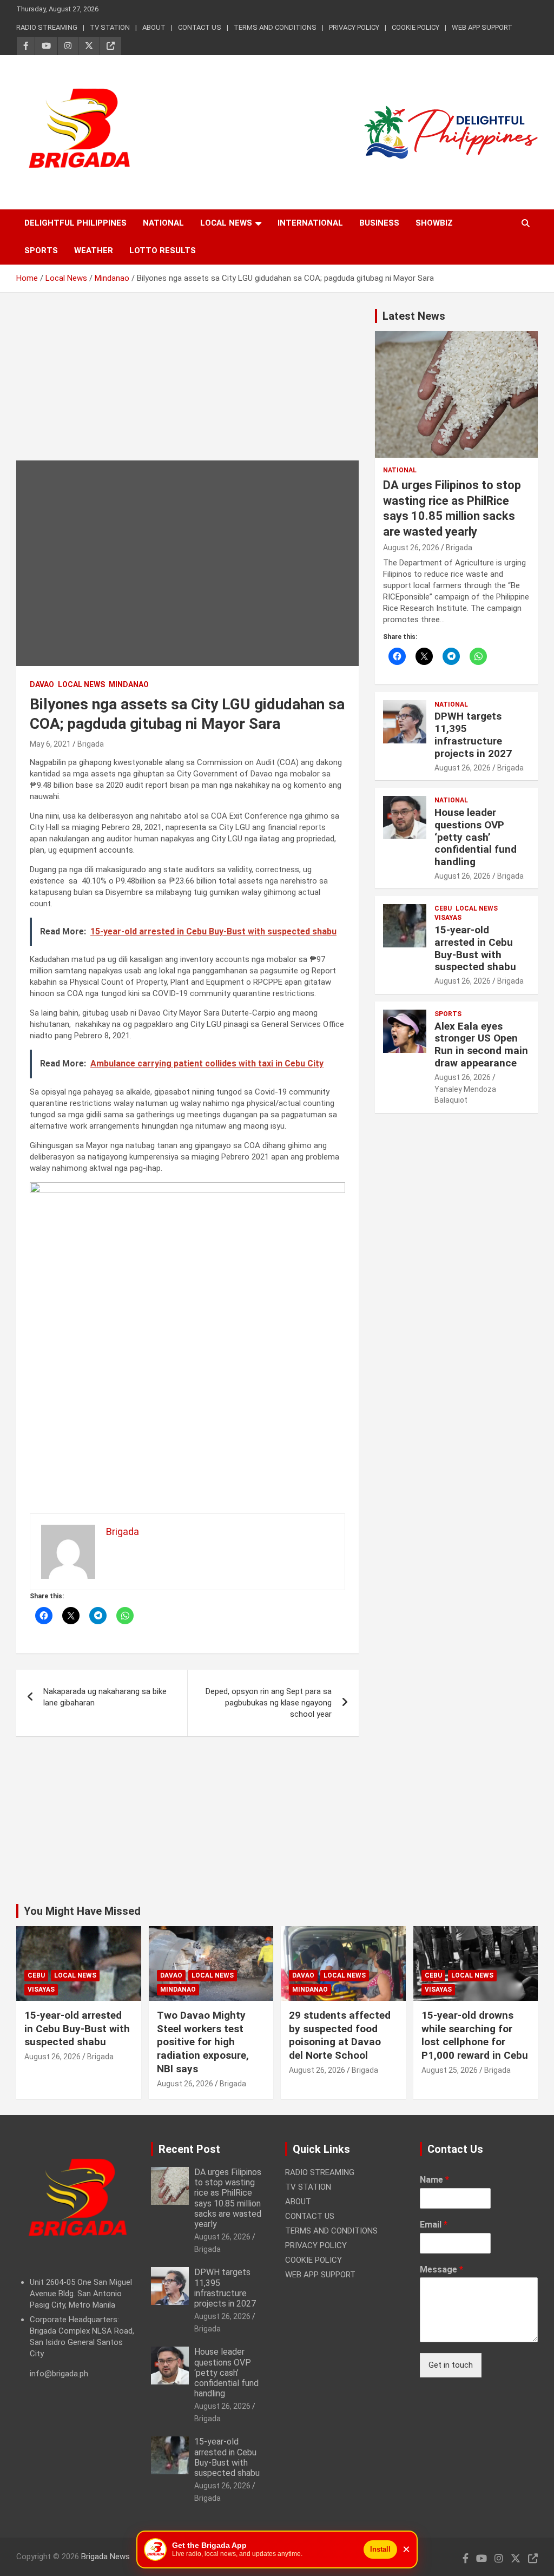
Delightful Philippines (75, 223)
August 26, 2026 (411, 548)
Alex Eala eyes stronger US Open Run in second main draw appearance (481, 1045)
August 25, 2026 (450, 2070)
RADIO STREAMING (47, 27)
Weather (94, 251)
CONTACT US (200, 27)
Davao (42, 684)
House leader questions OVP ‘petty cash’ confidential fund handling (476, 837)
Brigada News (105, 2557)
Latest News (414, 316)
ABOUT (154, 27)
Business (379, 223)
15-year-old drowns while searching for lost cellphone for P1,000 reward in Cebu (475, 2035)
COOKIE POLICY (415, 27)
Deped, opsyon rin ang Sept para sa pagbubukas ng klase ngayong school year (269, 1703)
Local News (226, 223)
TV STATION (110, 27)
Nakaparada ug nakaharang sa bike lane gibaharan (105, 1697)
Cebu (443, 908)
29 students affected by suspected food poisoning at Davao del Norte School (340, 2035)
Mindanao (129, 684)
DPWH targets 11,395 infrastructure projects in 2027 (473, 734)
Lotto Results (163, 251)
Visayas (448, 918)
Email (434, 2225)
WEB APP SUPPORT (482, 27)
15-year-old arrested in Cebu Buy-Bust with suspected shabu (475, 948)
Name (434, 2180)
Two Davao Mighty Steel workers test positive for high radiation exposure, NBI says (203, 2042)
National (163, 223)
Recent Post (189, 2149)
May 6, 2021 (50, 744)
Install (380, 2549)
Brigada (91, 744)
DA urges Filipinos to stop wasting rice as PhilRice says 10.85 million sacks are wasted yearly (228, 2198)
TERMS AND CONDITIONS (275, 27)
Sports (41, 251)
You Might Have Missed (82, 1911)
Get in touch (451, 2365)
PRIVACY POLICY (354, 27)
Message (441, 2269)
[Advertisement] (187, 385)
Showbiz (434, 223)
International (310, 223)
